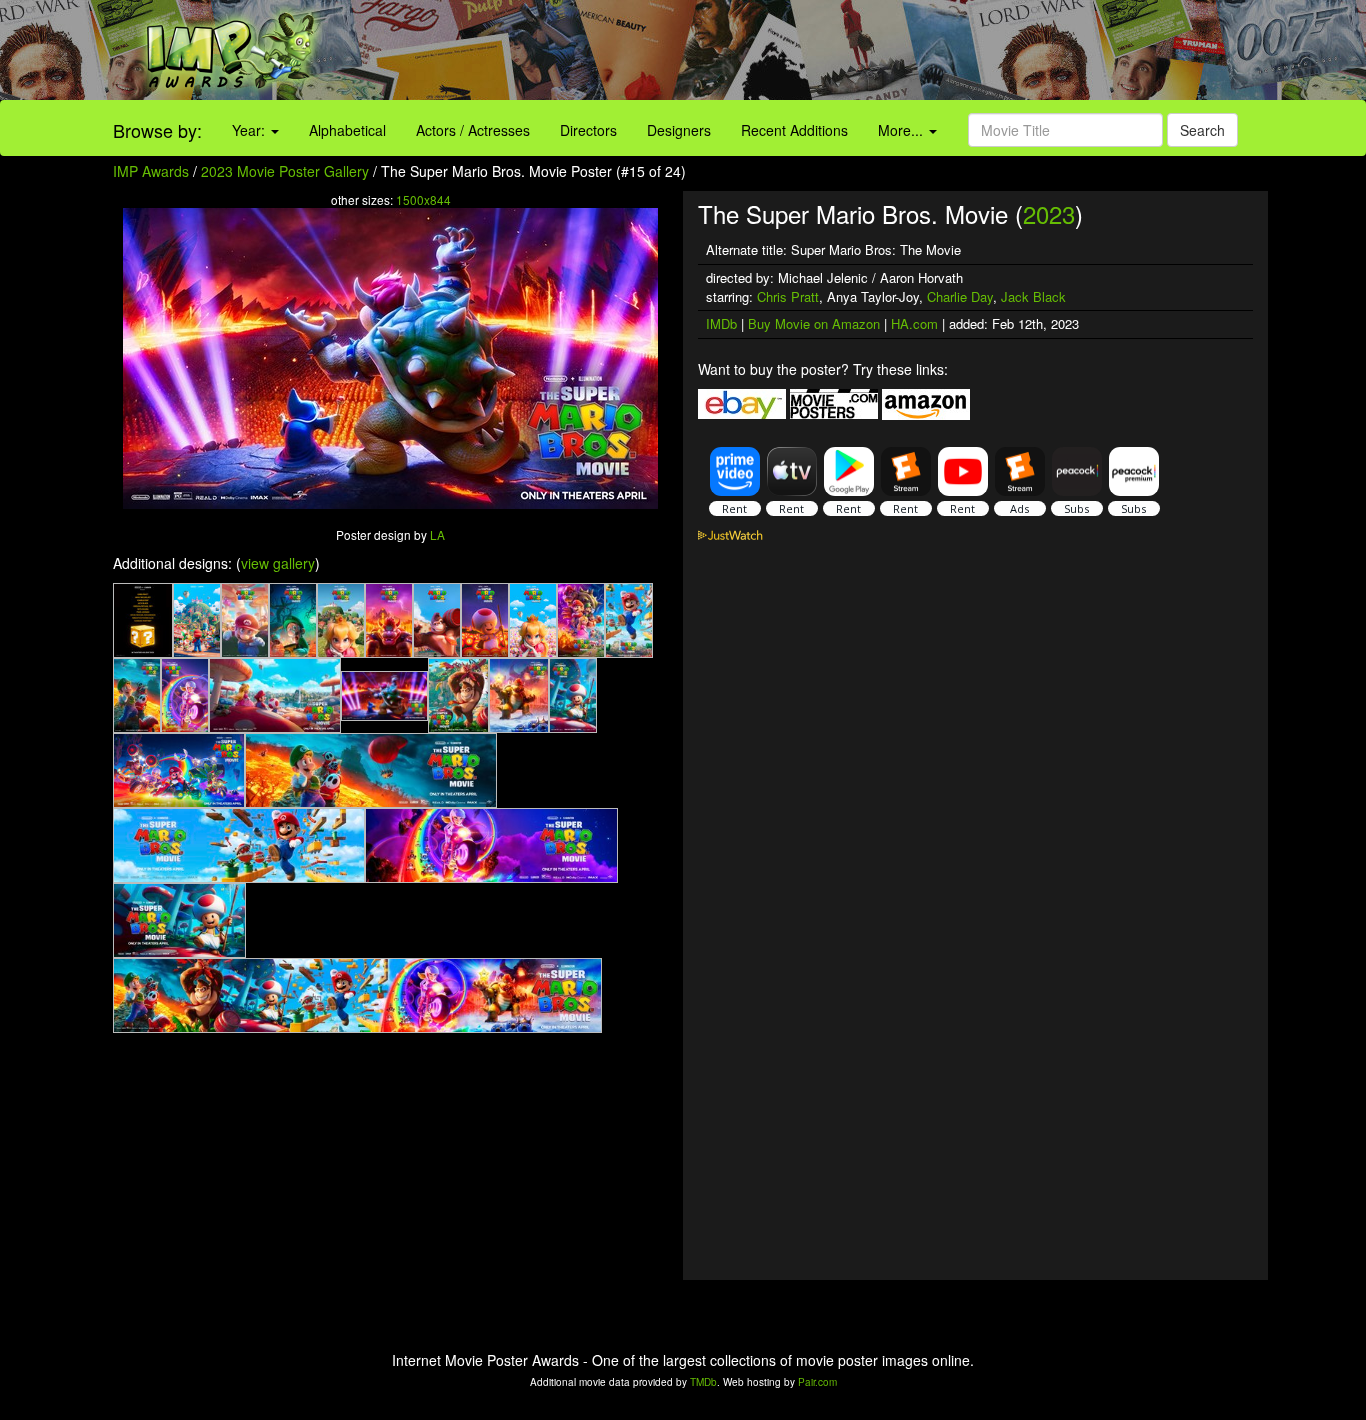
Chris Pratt (788, 296)
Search (1202, 130)
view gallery (278, 563)
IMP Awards (151, 171)
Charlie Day (960, 296)
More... (902, 130)
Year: (250, 130)
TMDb (703, 1382)
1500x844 (423, 199)
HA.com (914, 323)
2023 (1049, 213)
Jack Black (1033, 296)
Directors (588, 130)
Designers (679, 130)
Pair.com (817, 1382)
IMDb (721, 323)
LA (437, 534)
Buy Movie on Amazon (814, 323)
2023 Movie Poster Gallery (285, 171)
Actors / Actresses (473, 130)
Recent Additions (794, 130)
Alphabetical (347, 130)
